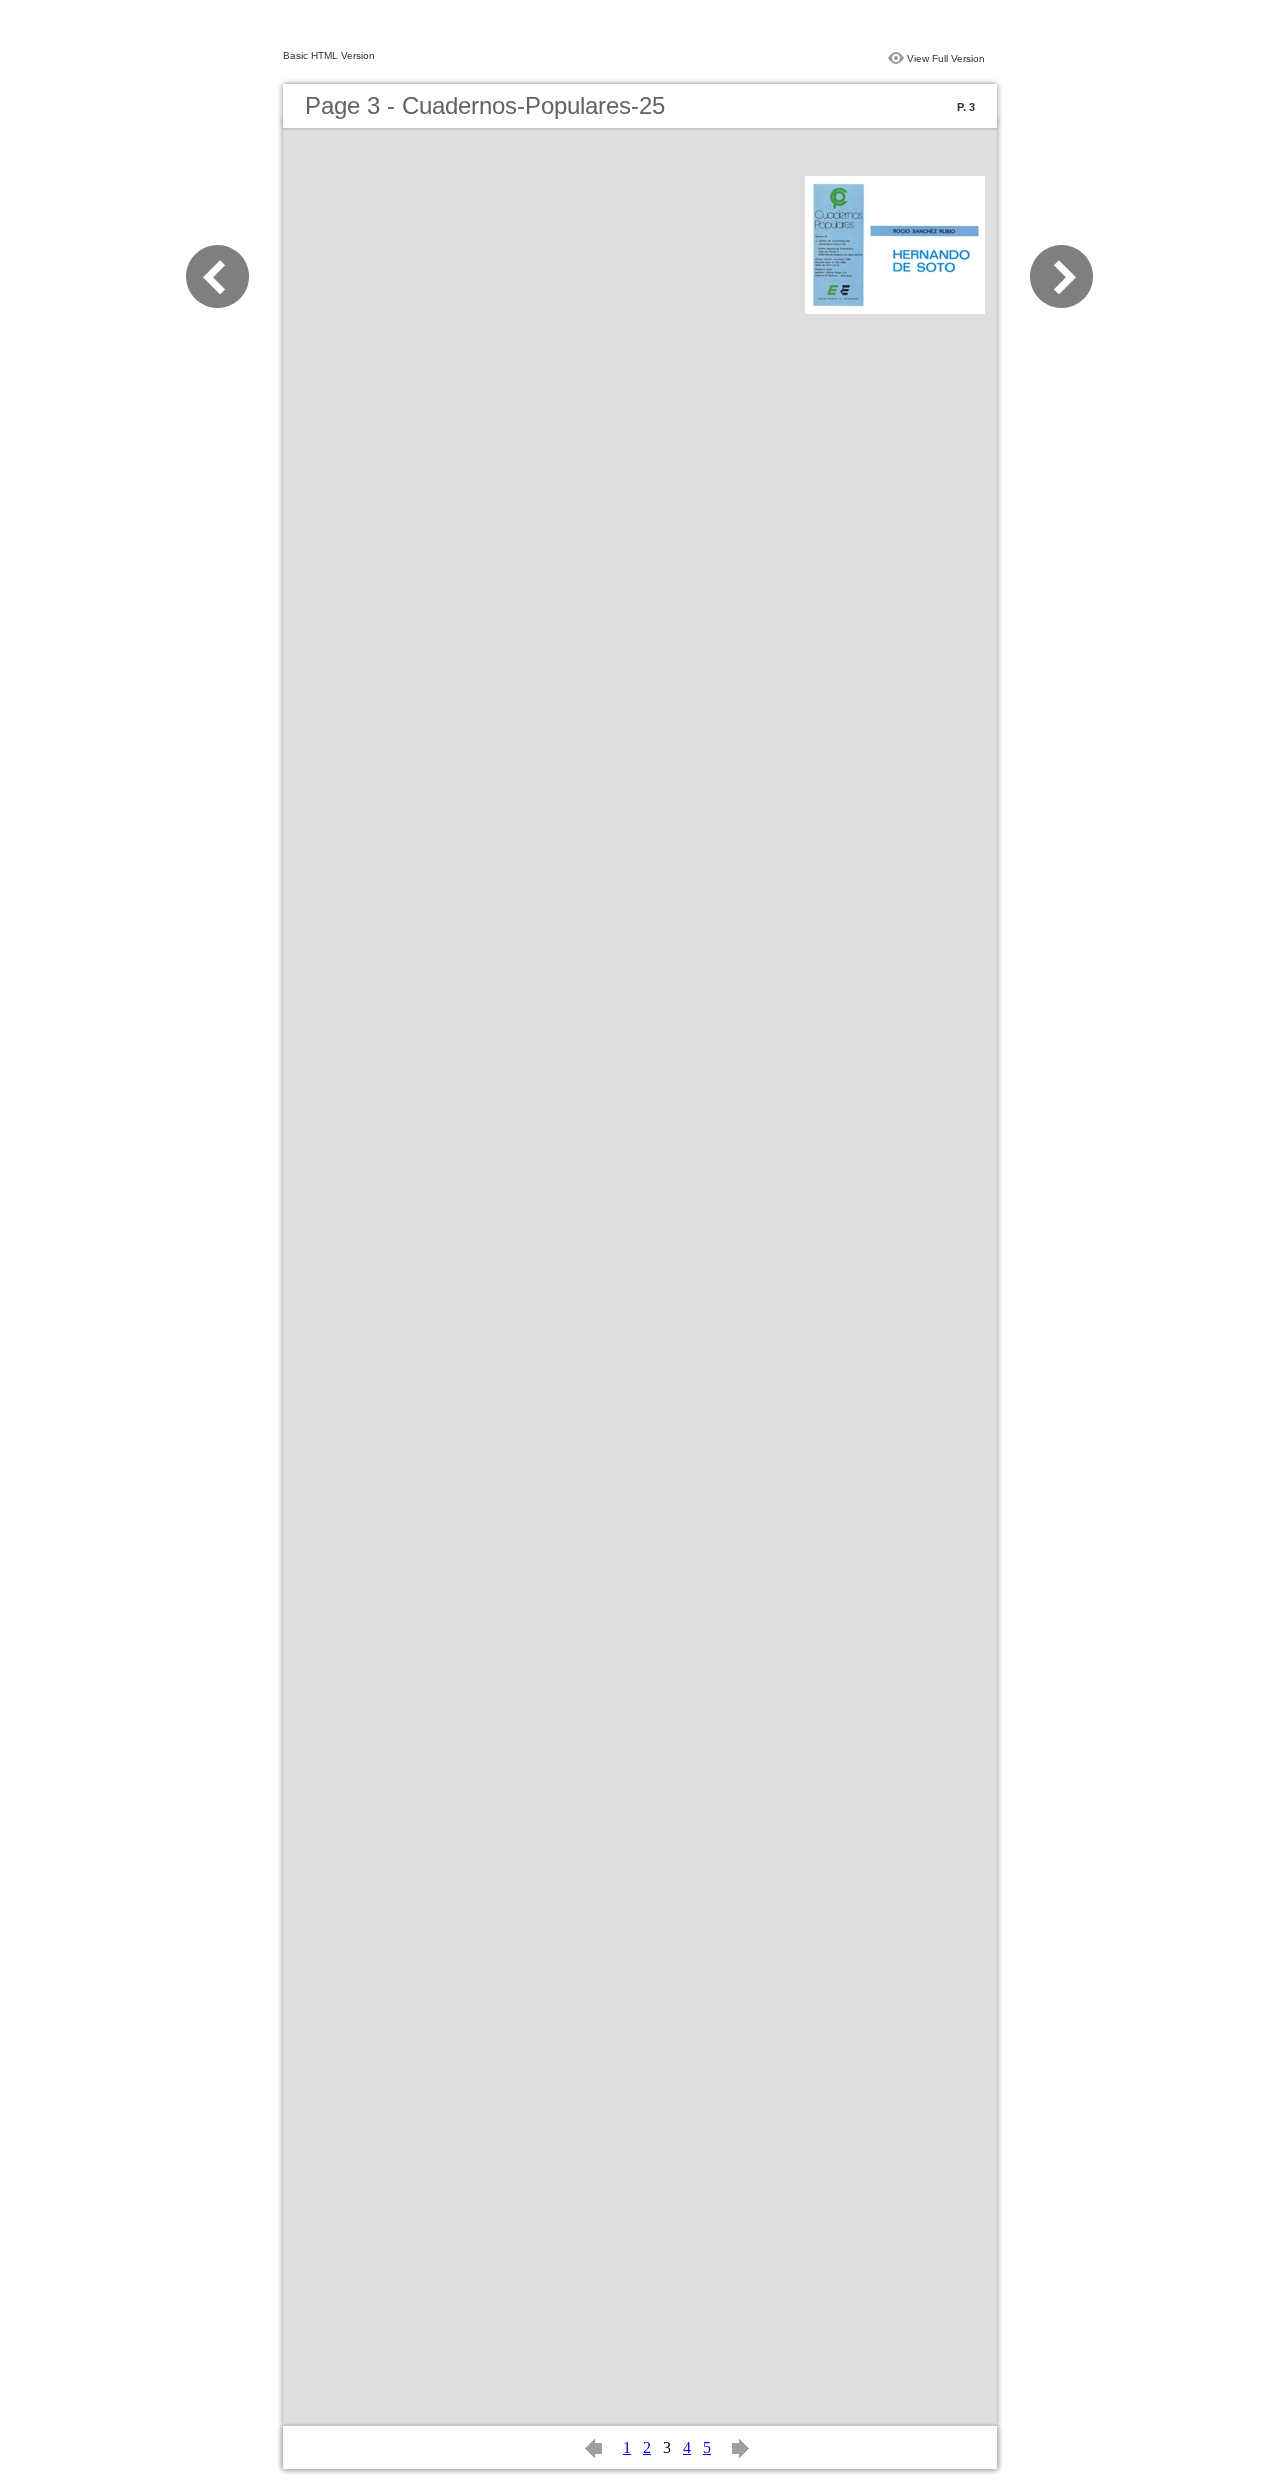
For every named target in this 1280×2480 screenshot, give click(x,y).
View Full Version (946, 58)
